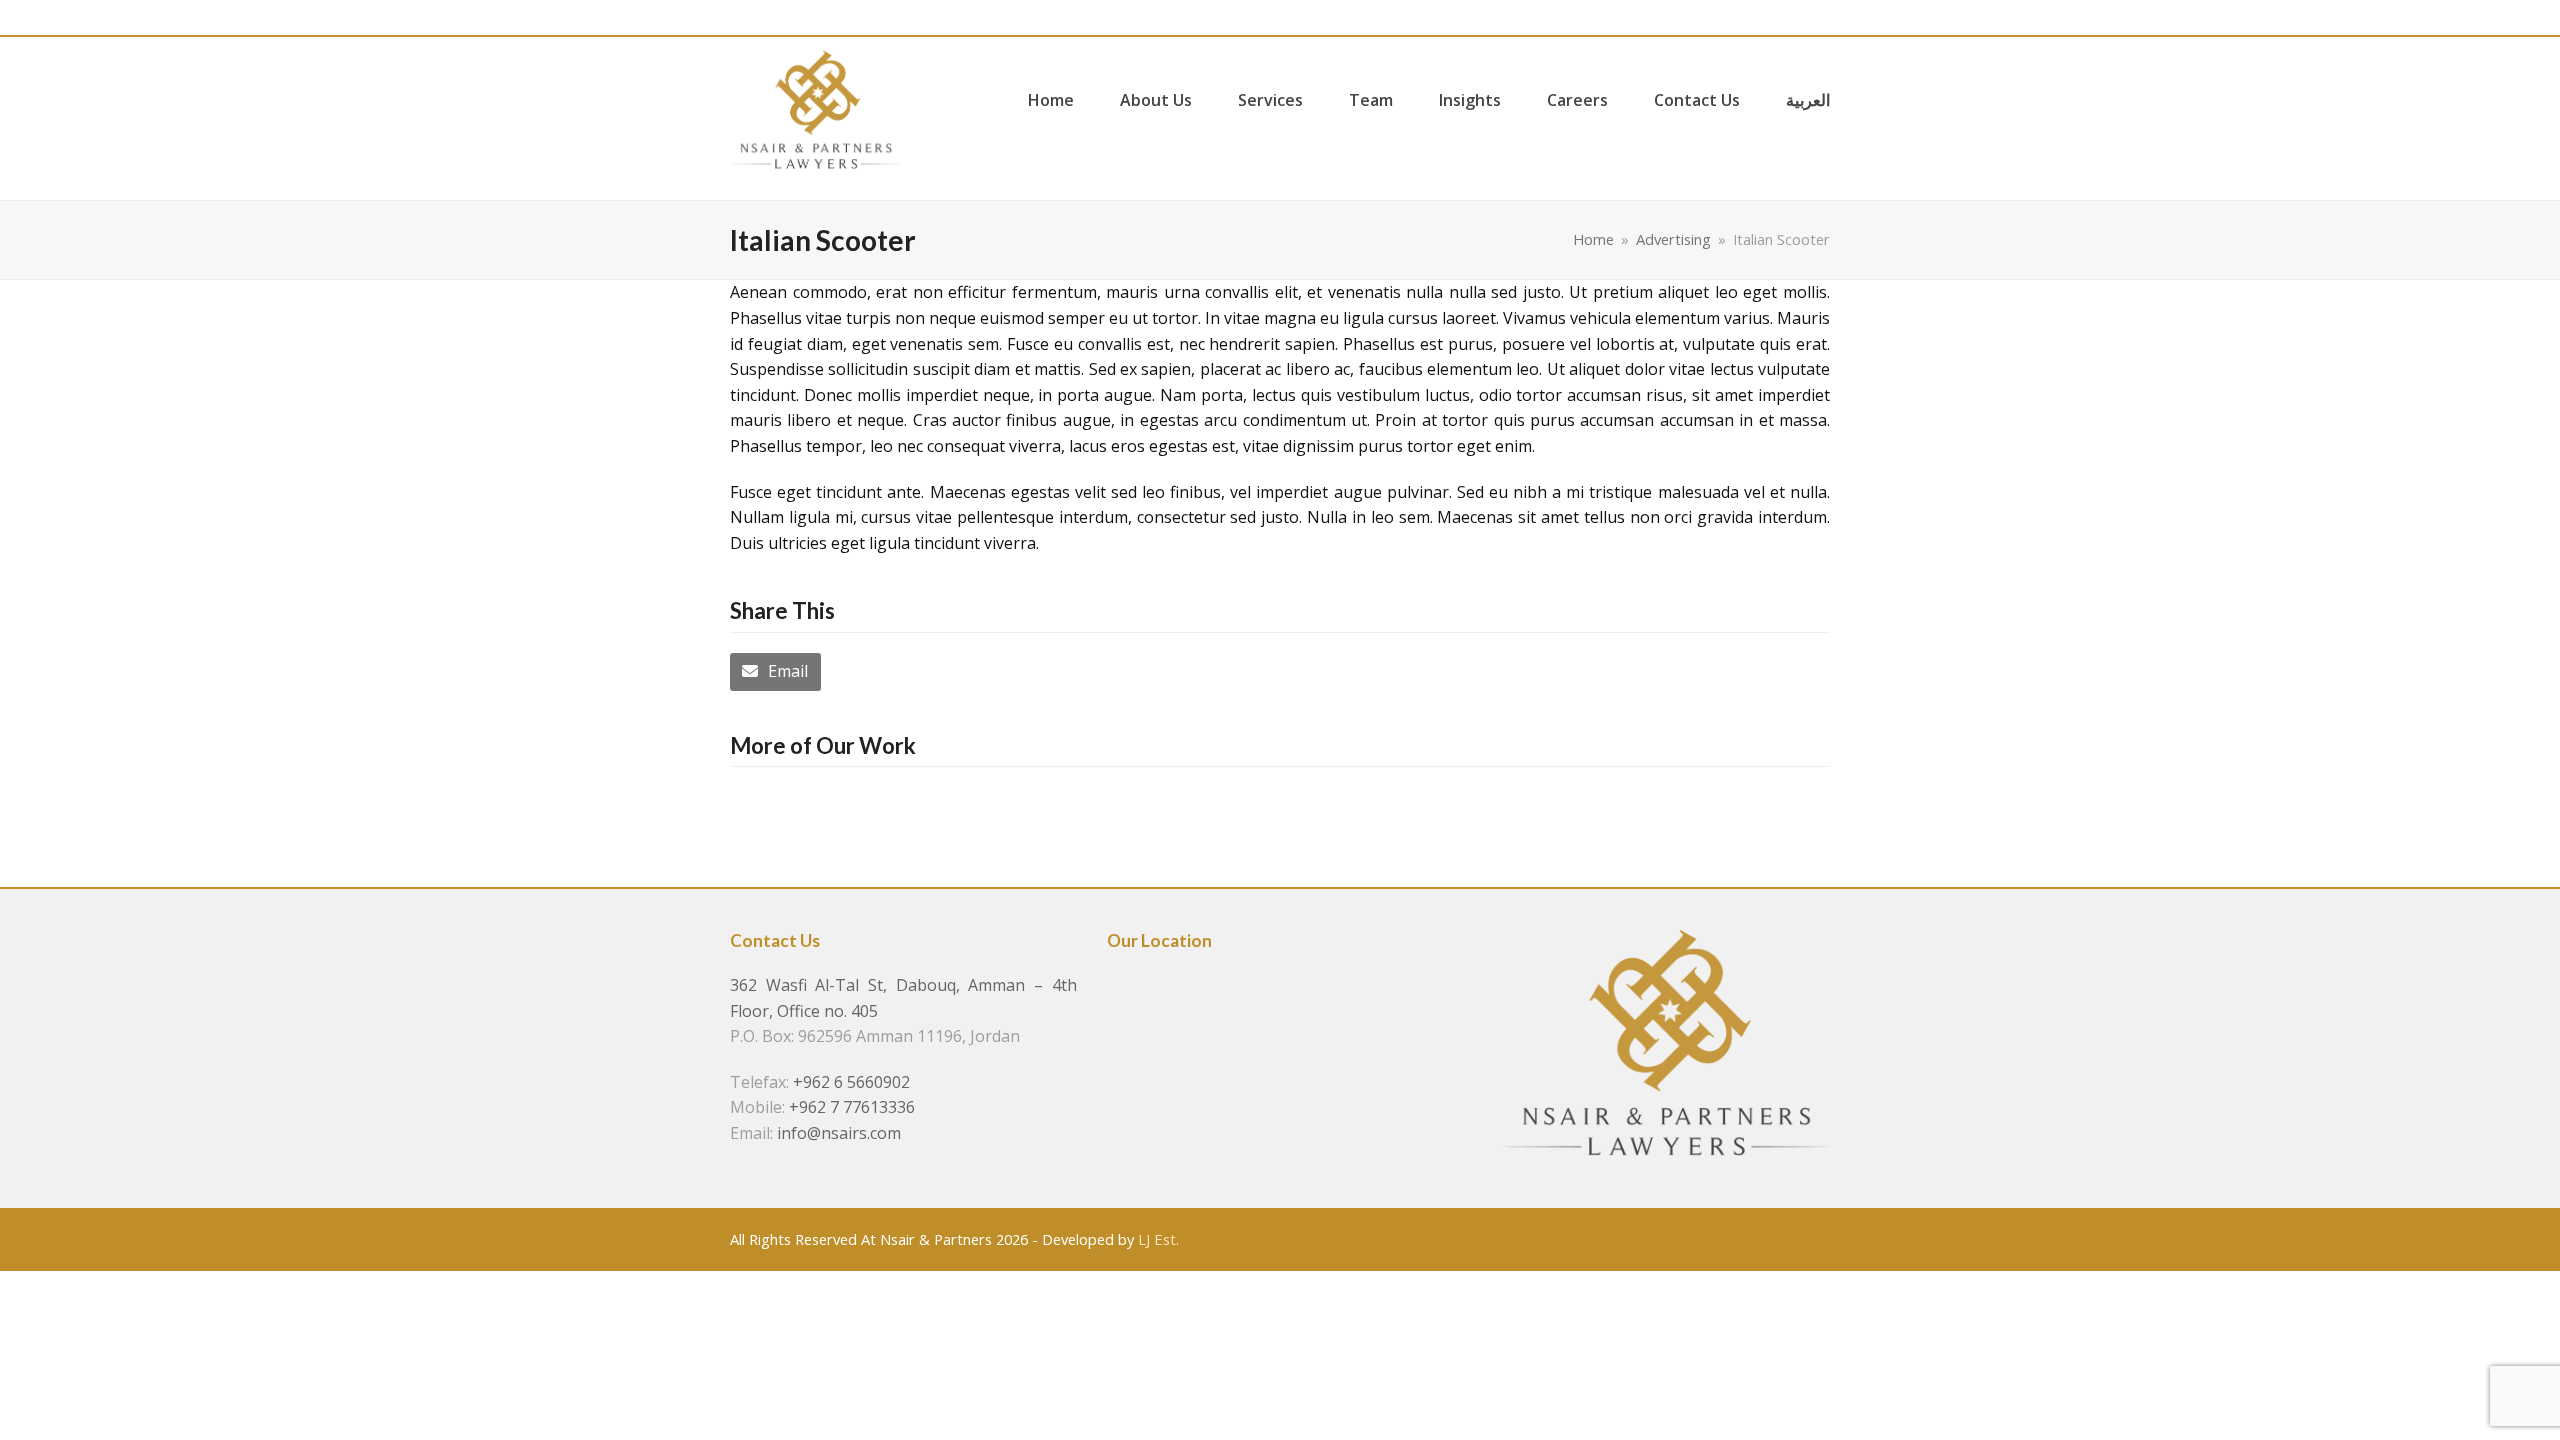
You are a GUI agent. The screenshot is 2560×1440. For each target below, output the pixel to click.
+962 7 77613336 (852, 1107)
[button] (775, 672)
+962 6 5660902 (851, 1082)
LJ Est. (1158, 1239)
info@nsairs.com (839, 1133)
